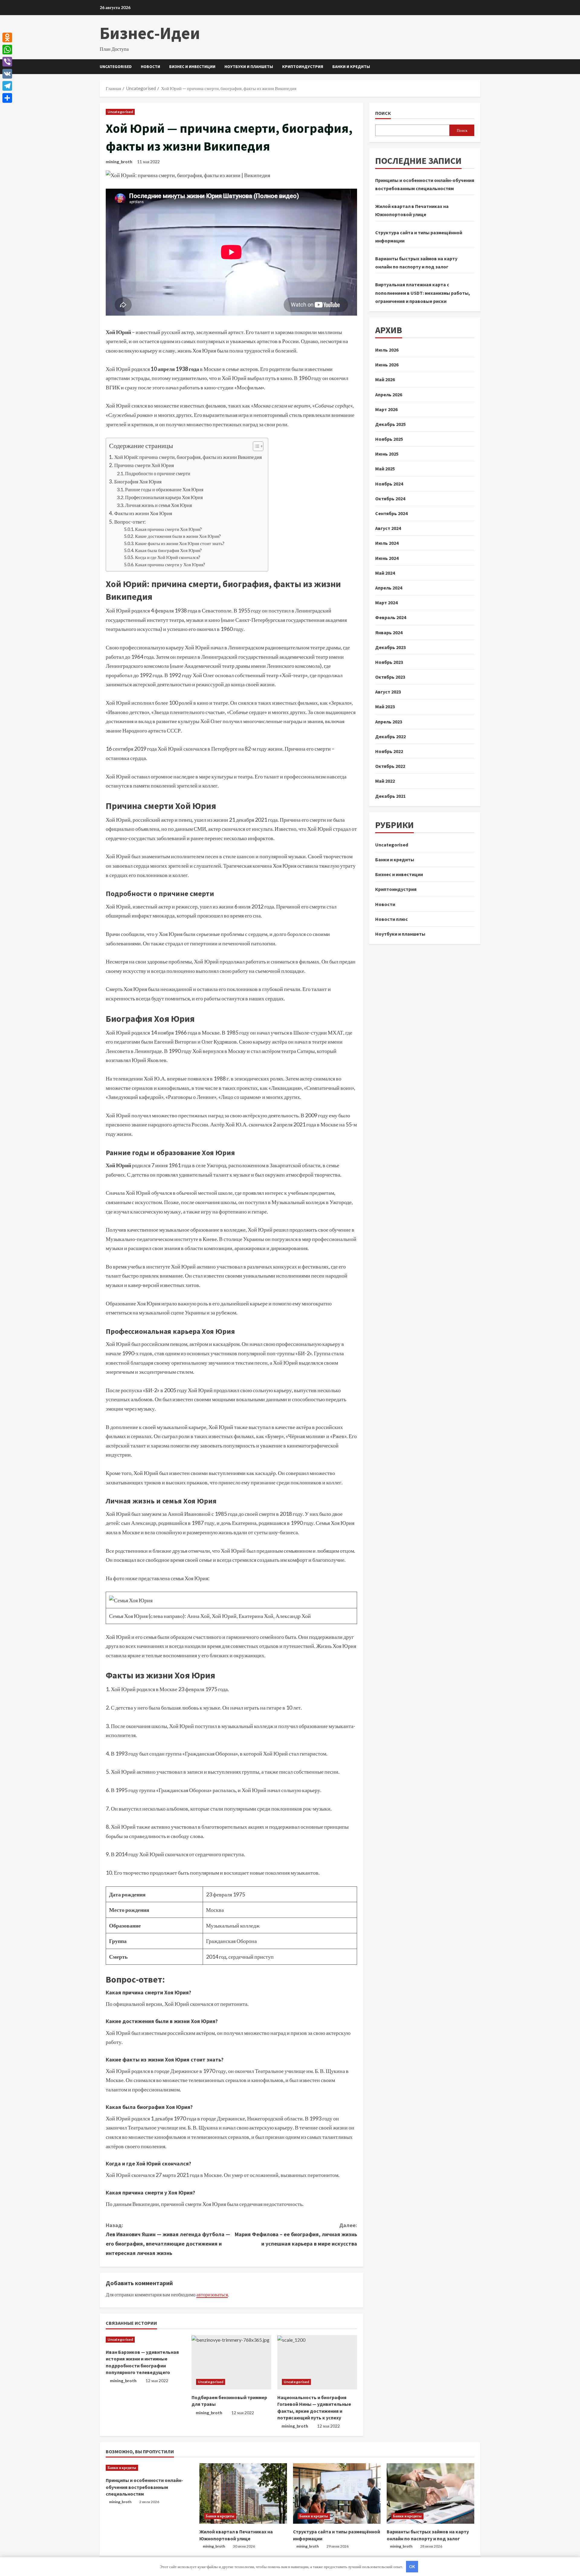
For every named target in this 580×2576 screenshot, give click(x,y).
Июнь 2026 (387, 365)
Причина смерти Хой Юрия (144, 465)
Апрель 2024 (389, 588)
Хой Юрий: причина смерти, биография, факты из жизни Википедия (188, 457)
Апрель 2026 (389, 395)
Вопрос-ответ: (130, 522)
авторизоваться (212, 2294)
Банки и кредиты (351, 67)
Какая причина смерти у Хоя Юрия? (170, 565)
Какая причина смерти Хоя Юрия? (168, 529)
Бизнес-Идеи (150, 33)
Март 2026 (386, 409)
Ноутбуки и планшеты (249, 67)
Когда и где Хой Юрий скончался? (168, 557)
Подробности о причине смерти (158, 473)
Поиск (383, 113)
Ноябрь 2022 (389, 752)
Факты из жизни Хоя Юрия (143, 513)
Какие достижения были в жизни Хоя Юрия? (178, 536)
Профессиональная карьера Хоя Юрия (164, 497)
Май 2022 (385, 781)
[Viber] (7, 62)
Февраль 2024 (391, 618)
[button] (255, 447)
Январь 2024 (389, 632)
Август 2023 (388, 692)
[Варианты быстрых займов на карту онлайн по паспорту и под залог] (430, 2493)
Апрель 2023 (389, 722)
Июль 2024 (387, 543)
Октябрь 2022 (390, 766)
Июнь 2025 (387, 454)
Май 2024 (385, 573)
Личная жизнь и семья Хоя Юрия (158, 505)
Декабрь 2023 (390, 647)
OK (412, 2567)
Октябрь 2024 (390, 499)
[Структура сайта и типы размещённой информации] (337, 2493)
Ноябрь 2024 (389, 484)
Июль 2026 (387, 350)
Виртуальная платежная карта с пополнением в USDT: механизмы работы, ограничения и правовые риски (423, 293)
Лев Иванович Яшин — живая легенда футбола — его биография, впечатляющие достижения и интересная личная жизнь (168, 2239)
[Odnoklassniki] (7, 37)
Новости (150, 67)
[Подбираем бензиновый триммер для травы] (231, 2362)
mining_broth (119, 162)
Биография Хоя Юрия (138, 481)
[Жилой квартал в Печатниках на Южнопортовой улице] (243, 2493)
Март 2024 (386, 603)
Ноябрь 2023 (389, 662)
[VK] (7, 74)
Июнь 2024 (387, 558)
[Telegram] (7, 86)
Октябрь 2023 (390, 677)
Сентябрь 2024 (391, 514)
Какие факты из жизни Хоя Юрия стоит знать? (180, 543)
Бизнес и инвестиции (192, 67)
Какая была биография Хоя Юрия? (168, 550)
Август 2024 (388, 528)
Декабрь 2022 (390, 736)
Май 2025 (385, 469)
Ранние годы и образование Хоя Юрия (164, 489)
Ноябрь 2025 (389, 439)
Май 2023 (385, 707)
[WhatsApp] (7, 50)
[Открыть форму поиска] (479, 67)
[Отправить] (7, 98)
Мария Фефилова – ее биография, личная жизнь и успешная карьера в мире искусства (296, 2234)
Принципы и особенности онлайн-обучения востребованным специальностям (144, 2487)
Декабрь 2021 (390, 796)
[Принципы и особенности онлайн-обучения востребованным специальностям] (150, 2468)
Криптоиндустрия (303, 67)
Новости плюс (391, 919)
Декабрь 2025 (390, 424)
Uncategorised (116, 67)
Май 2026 (385, 380)
